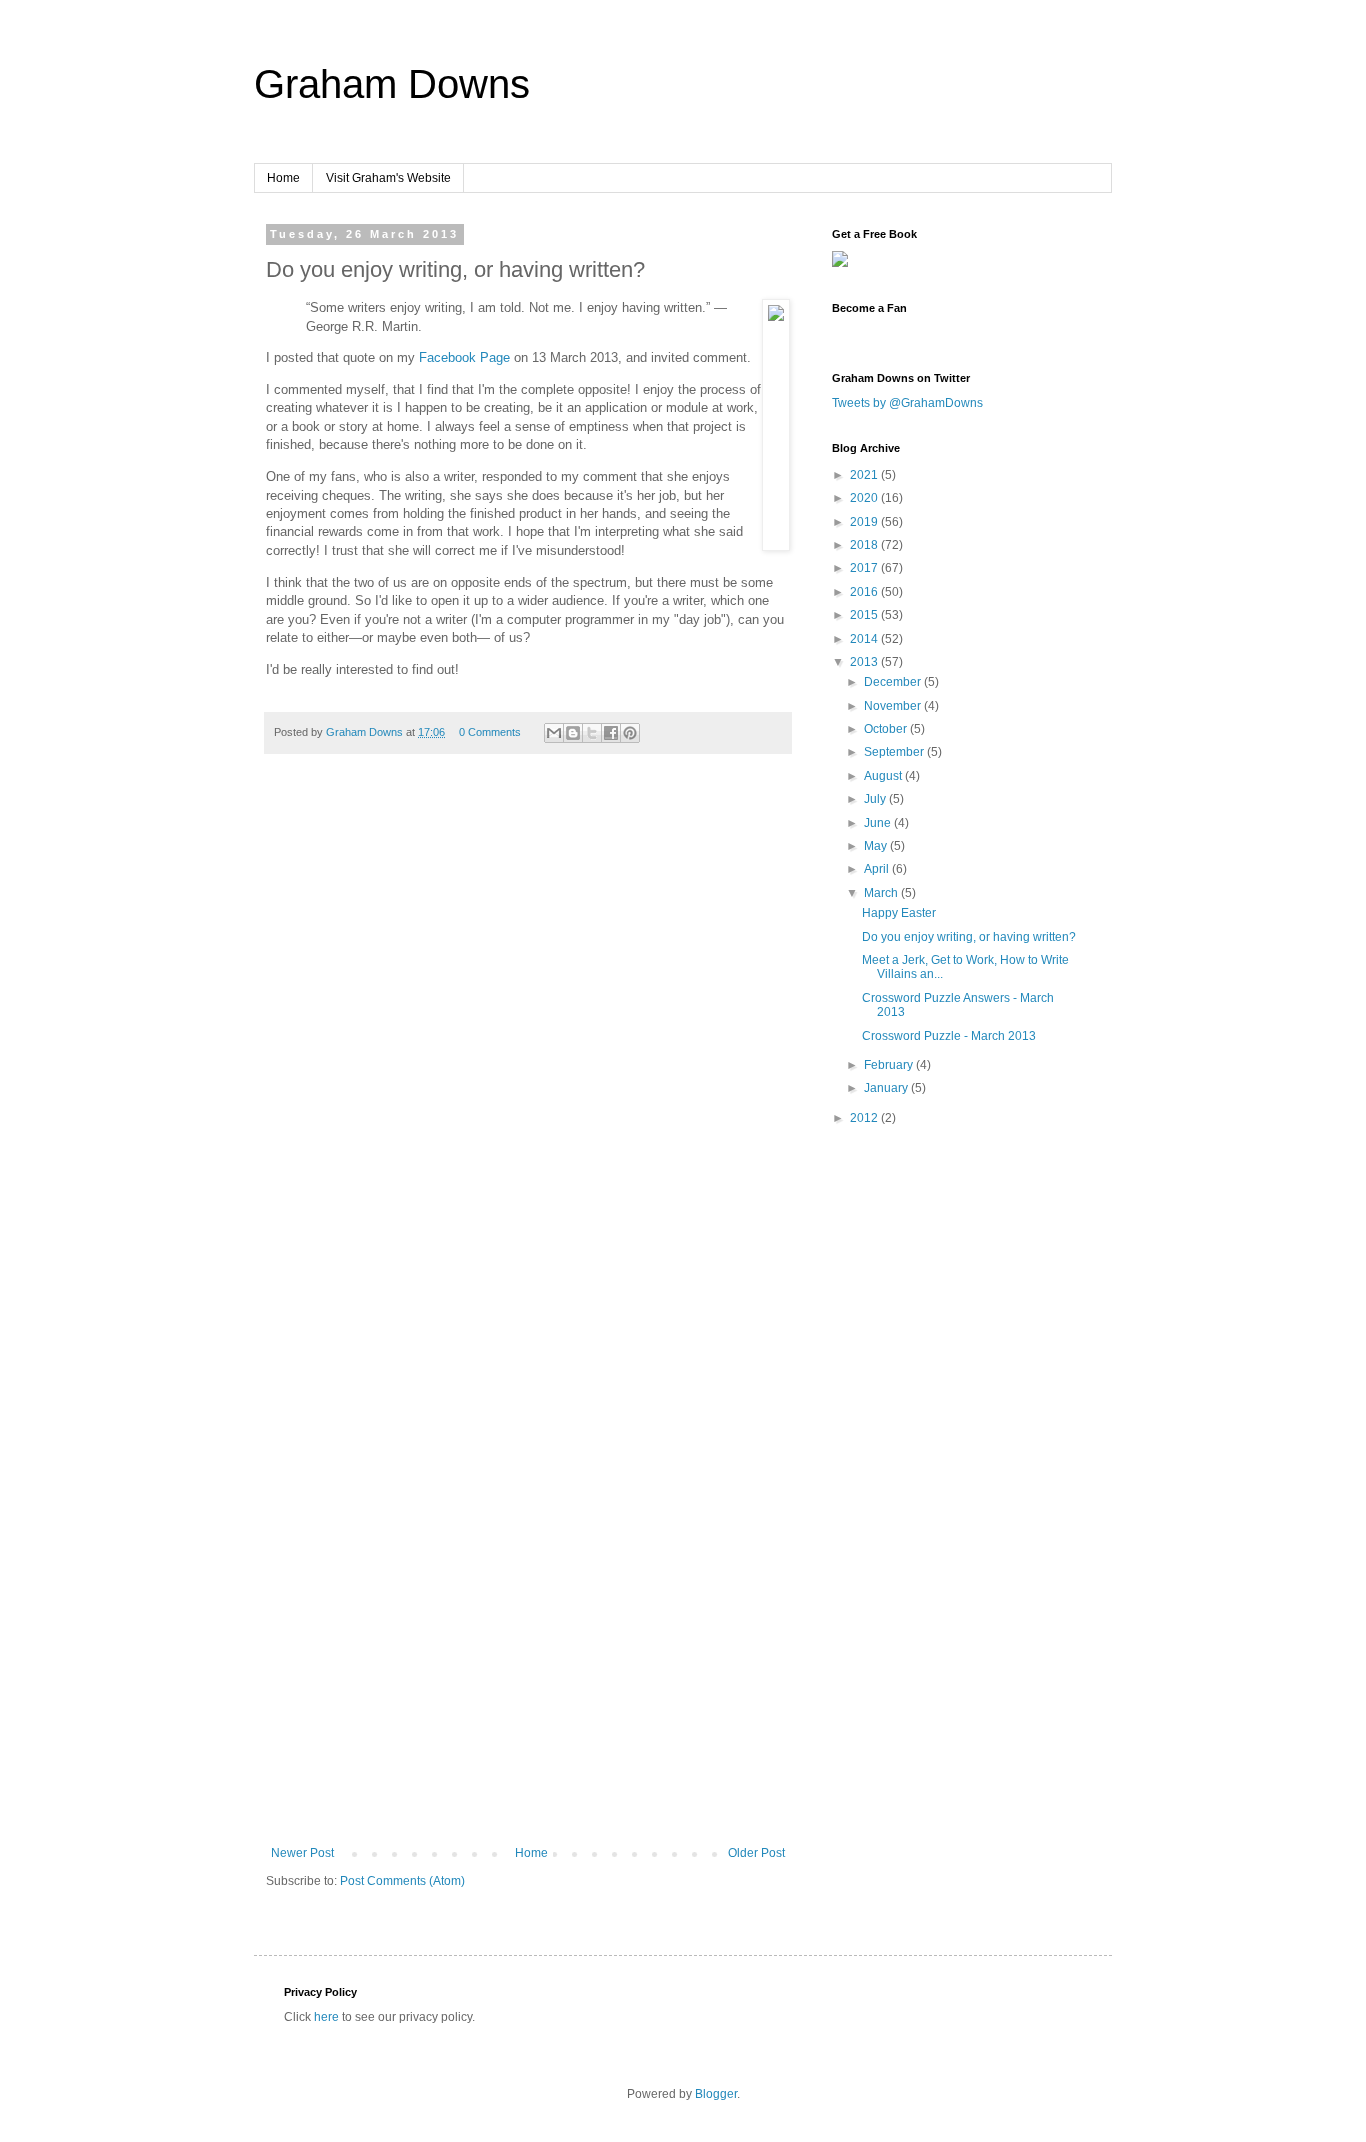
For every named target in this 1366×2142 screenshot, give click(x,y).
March (882, 893)
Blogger (716, 2094)
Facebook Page (464, 357)
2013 (865, 662)
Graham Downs (392, 84)
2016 (865, 592)
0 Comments (490, 732)
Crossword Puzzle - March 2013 (949, 1036)
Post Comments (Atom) (402, 1881)
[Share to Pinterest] (630, 733)
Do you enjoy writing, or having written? (969, 937)
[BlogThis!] (573, 733)
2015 (865, 615)
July (876, 799)
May (877, 846)
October (887, 729)
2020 (865, 498)
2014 (865, 639)
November (894, 706)
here (326, 2017)
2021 (865, 475)
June (879, 823)
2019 (865, 522)
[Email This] (554, 733)
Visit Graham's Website (388, 178)
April (878, 869)
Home (283, 178)
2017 (865, 568)
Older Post (756, 1853)
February (890, 1065)
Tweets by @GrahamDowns (907, 403)
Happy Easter (899, 913)
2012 (865, 1118)
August (884, 776)
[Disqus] (528, 1049)
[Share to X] (592, 733)
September (895, 752)
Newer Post (302, 1853)
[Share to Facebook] (611, 733)
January (887, 1088)
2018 (865, 545)
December (894, 682)
